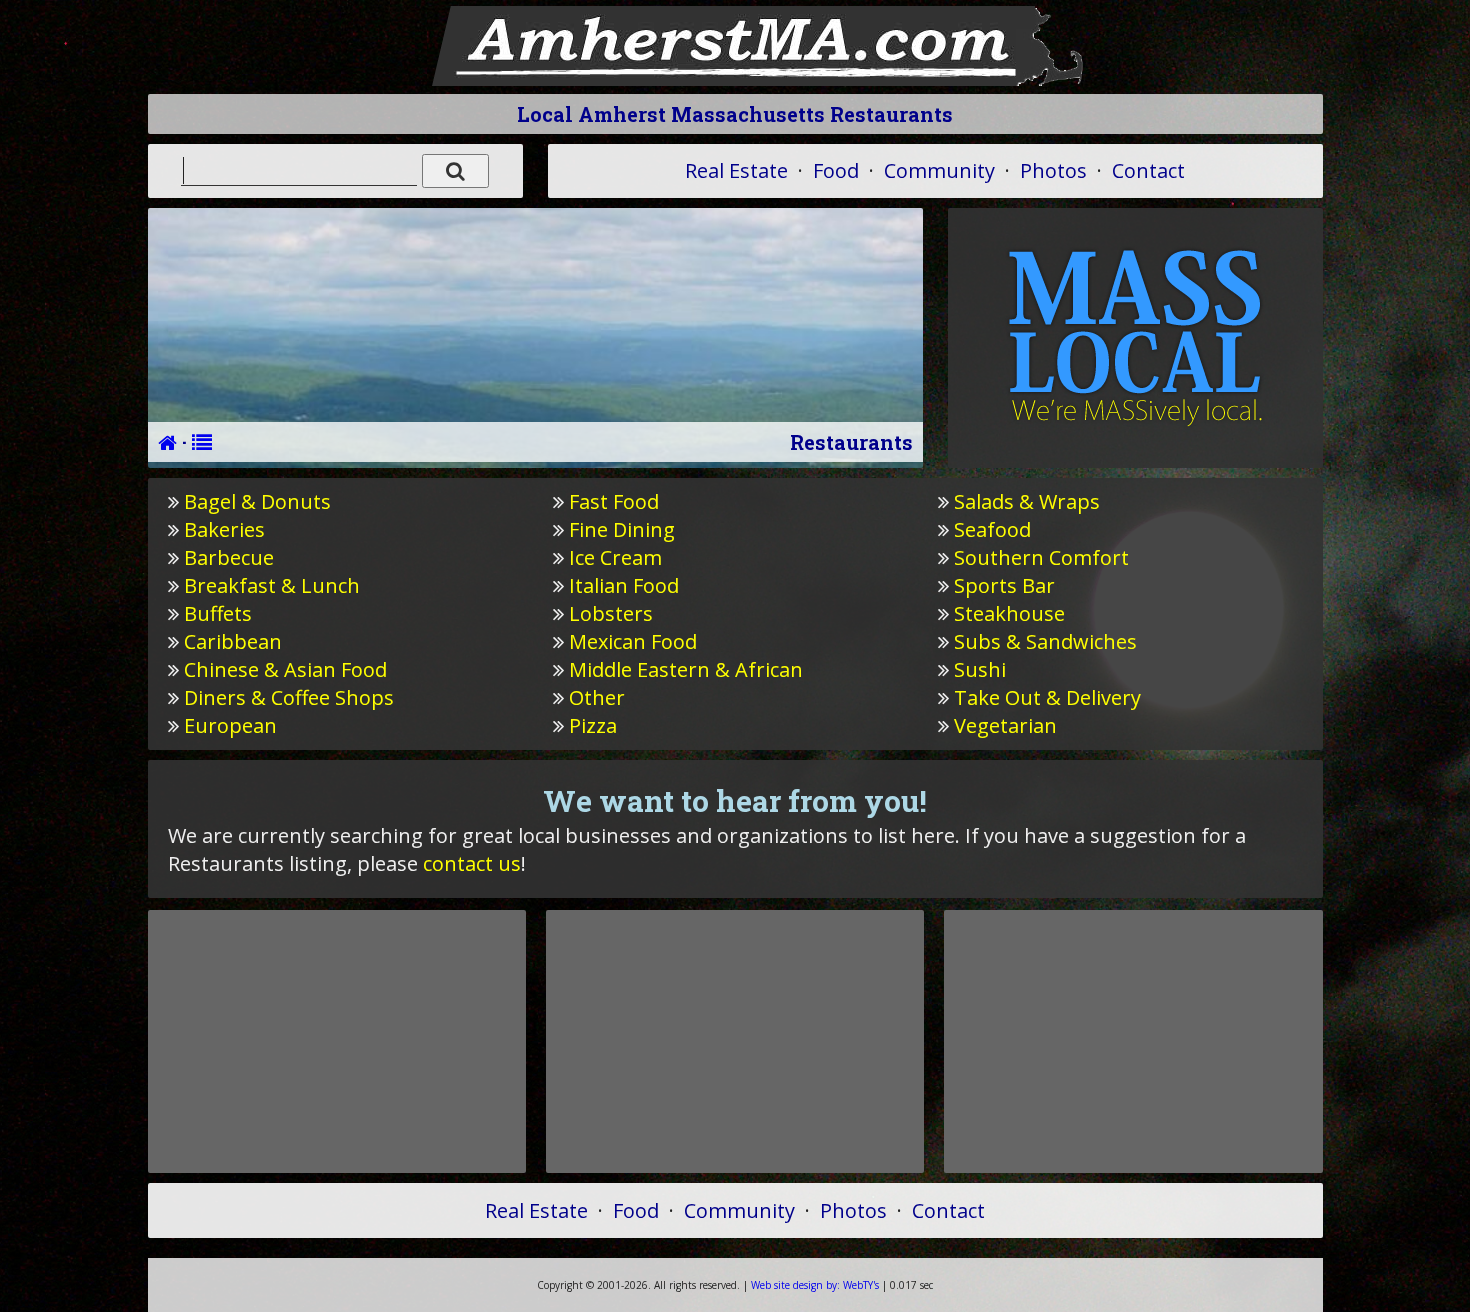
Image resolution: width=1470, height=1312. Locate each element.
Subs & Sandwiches (1045, 641)
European (230, 725)
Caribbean (233, 641)
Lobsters (611, 613)
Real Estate (736, 170)
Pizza (593, 725)
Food (836, 170)
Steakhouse (1009, 613)
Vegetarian (1005, 725)
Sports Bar (1004, 585)
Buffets (218, 613)
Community (939, 170)
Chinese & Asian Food (285, 669)
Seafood (992, 529)
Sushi (980, 669)
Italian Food (624, 585)
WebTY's (815, 1285)
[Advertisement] (337, 1041)
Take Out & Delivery (1047, 697)
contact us (472, 863)
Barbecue (229, 557)
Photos (1053, 170)
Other (597, 697)
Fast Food (614, 501)
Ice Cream (615, 557)
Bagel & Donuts (257, 501)
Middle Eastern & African (686, 669)
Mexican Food (633, 641)
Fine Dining (622, 529)
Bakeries (224, 529)
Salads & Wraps (1027, 501)
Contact (1148, 170)
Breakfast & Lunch (272, 585)
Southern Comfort (1041, 557)
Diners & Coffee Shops (289, 697)
